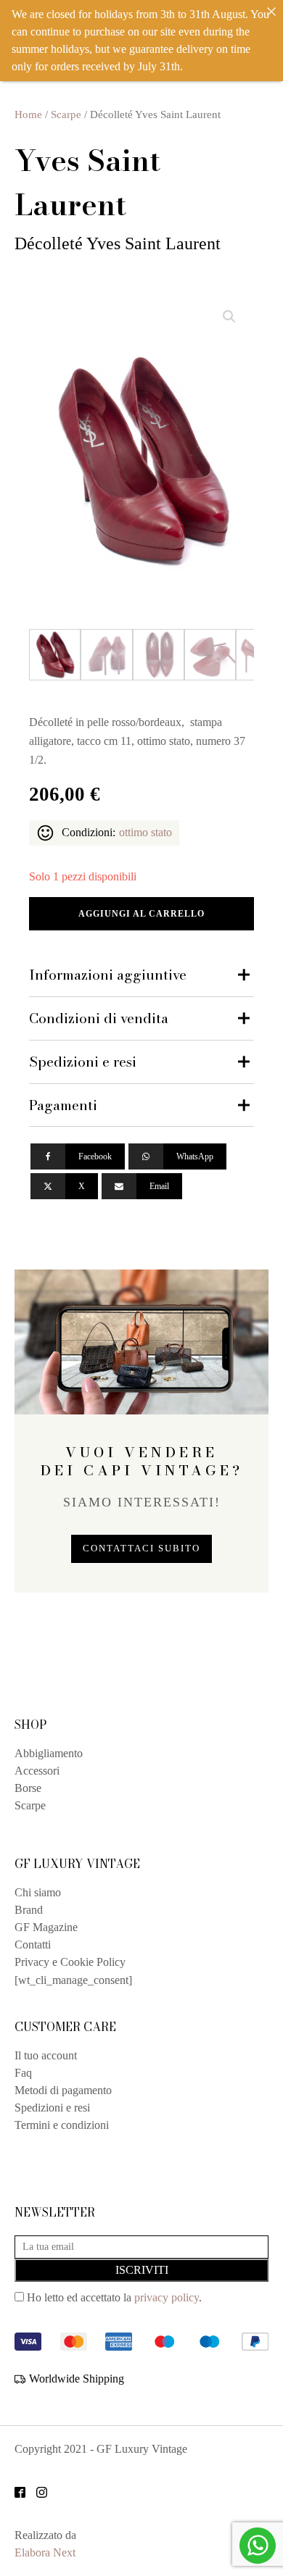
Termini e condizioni (62, 2125)
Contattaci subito (141, 1548)
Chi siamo (38, 1892)
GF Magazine (46, 1927)
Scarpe (66, 114)
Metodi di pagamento (63, 2090)
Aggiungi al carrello (141, 914)
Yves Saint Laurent (87, 182)
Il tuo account (46, 2055)
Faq (23, 2073)
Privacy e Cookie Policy (70, 1962)
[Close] (271, 12)
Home (28, 114)
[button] (229, 317)
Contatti (33, 1944)
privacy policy (167, 2297)
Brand (29, 1910)
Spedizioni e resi (52, 2108)
